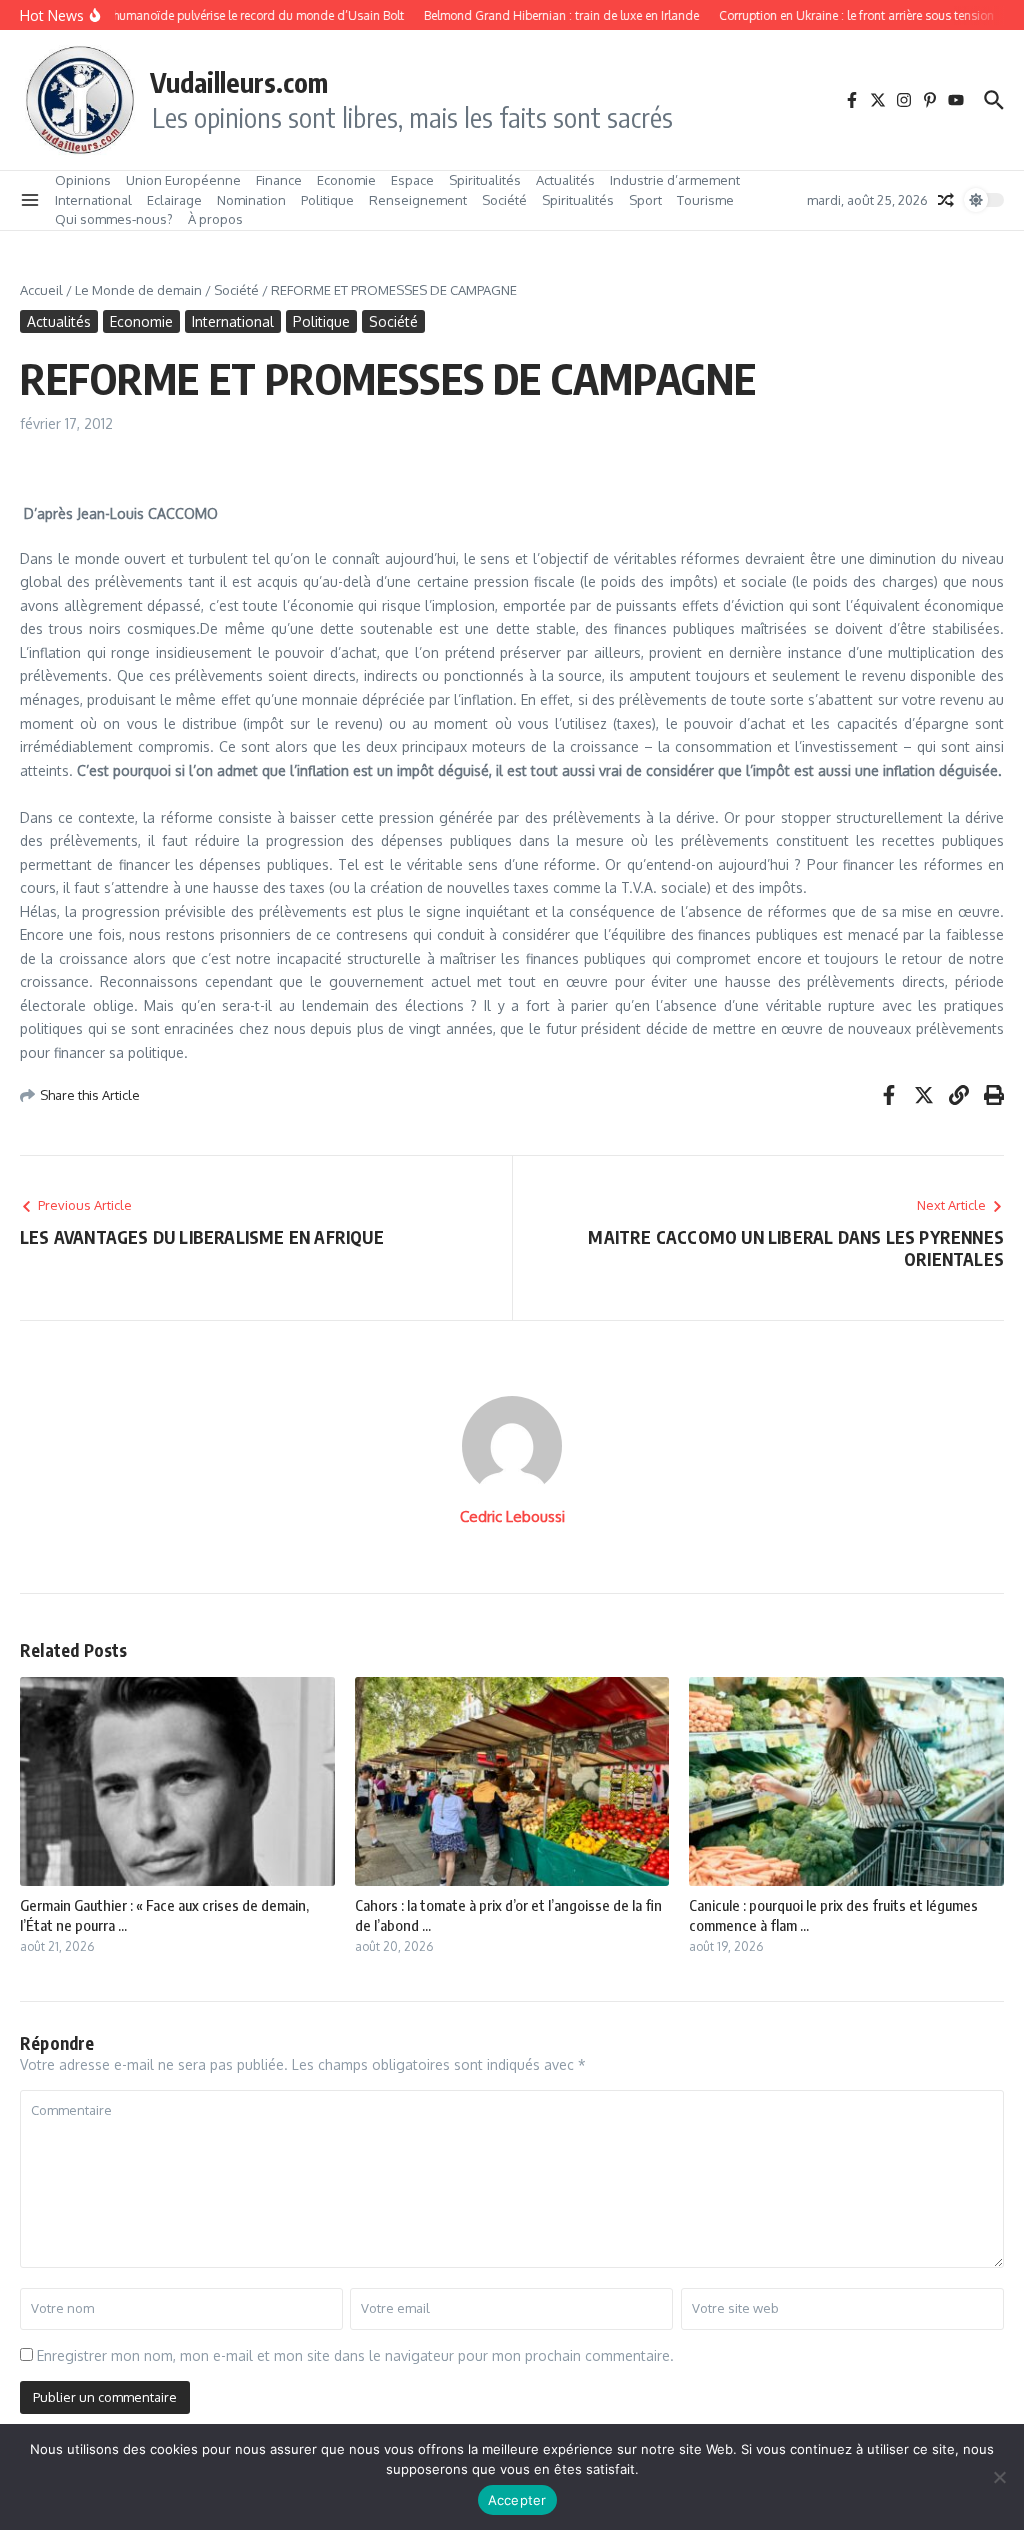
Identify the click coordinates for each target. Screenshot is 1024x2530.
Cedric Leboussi (512, 1516)
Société (504, 200)
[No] (999, 2477)
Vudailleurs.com (239, 82)
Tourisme (705, 200)
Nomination (251, 200)
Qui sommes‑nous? (114, 219)
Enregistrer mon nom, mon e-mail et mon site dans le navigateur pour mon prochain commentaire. (355, 2355)
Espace (412, 180)
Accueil (41, 290)
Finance (279, 180)
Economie (346, 180)
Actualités (565, 180)
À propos (215, 219)
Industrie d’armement (675, 180)
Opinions (83, 180)
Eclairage (174, 200)
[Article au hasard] (946, 200)
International (93, 200)
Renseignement (418, 200)
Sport (645, 200)
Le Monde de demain (138, 290)
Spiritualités (485, 180)
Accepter (517, 2500)
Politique (327, 200)
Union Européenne (183, 180)
